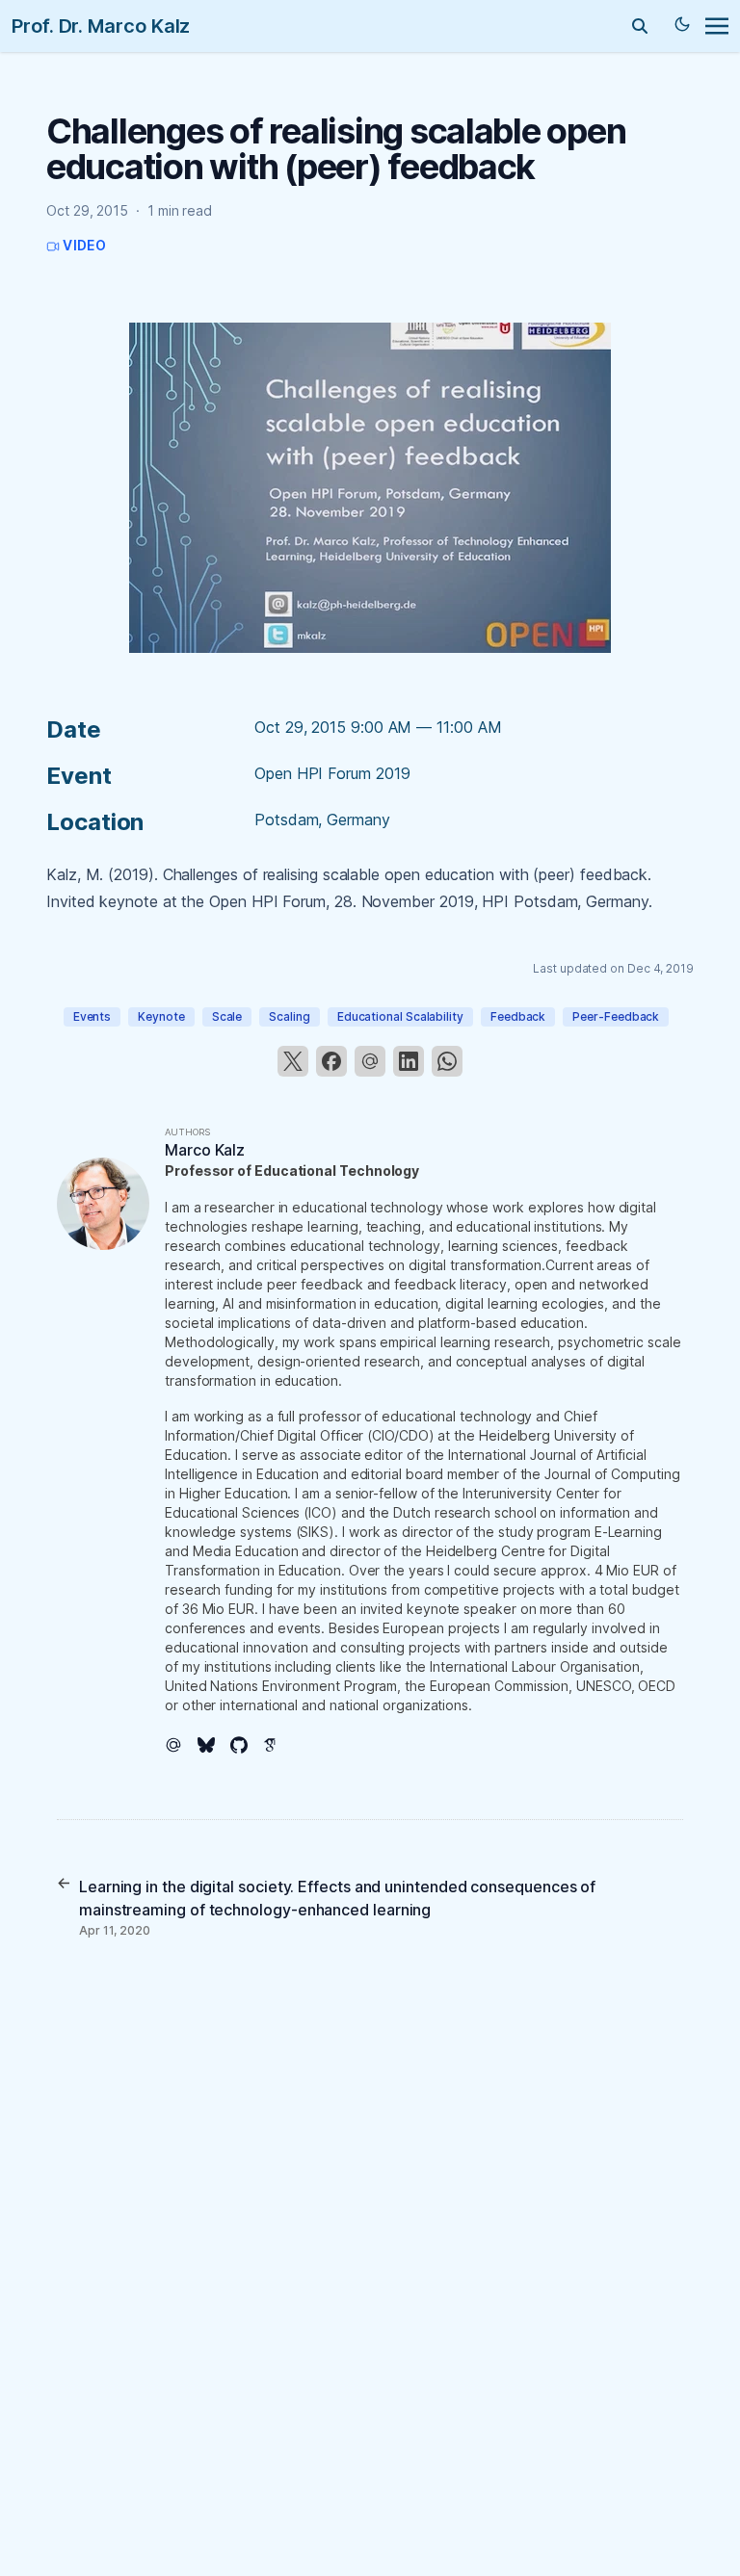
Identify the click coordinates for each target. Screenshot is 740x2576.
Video (83, 245)
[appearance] (682, 24)
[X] (293, 1061)
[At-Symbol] (181, 1745)
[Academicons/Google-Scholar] (279, 1745)
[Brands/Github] (247, 1745)
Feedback (518, 1016)
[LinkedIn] (409, 1061)
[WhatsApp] (447, 1061)
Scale (227, 1016)
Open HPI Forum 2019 (332, 773)
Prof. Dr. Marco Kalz (101, 26)
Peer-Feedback (616, 1016)
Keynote (161, 1016)
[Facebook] (331, 1061)
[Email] (370, 1061)
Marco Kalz (205, 1150)
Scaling (289, 1016)
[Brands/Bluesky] (214, 1745)
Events (92, 1016)
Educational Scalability (400, 1016)
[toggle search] (640, 26)
